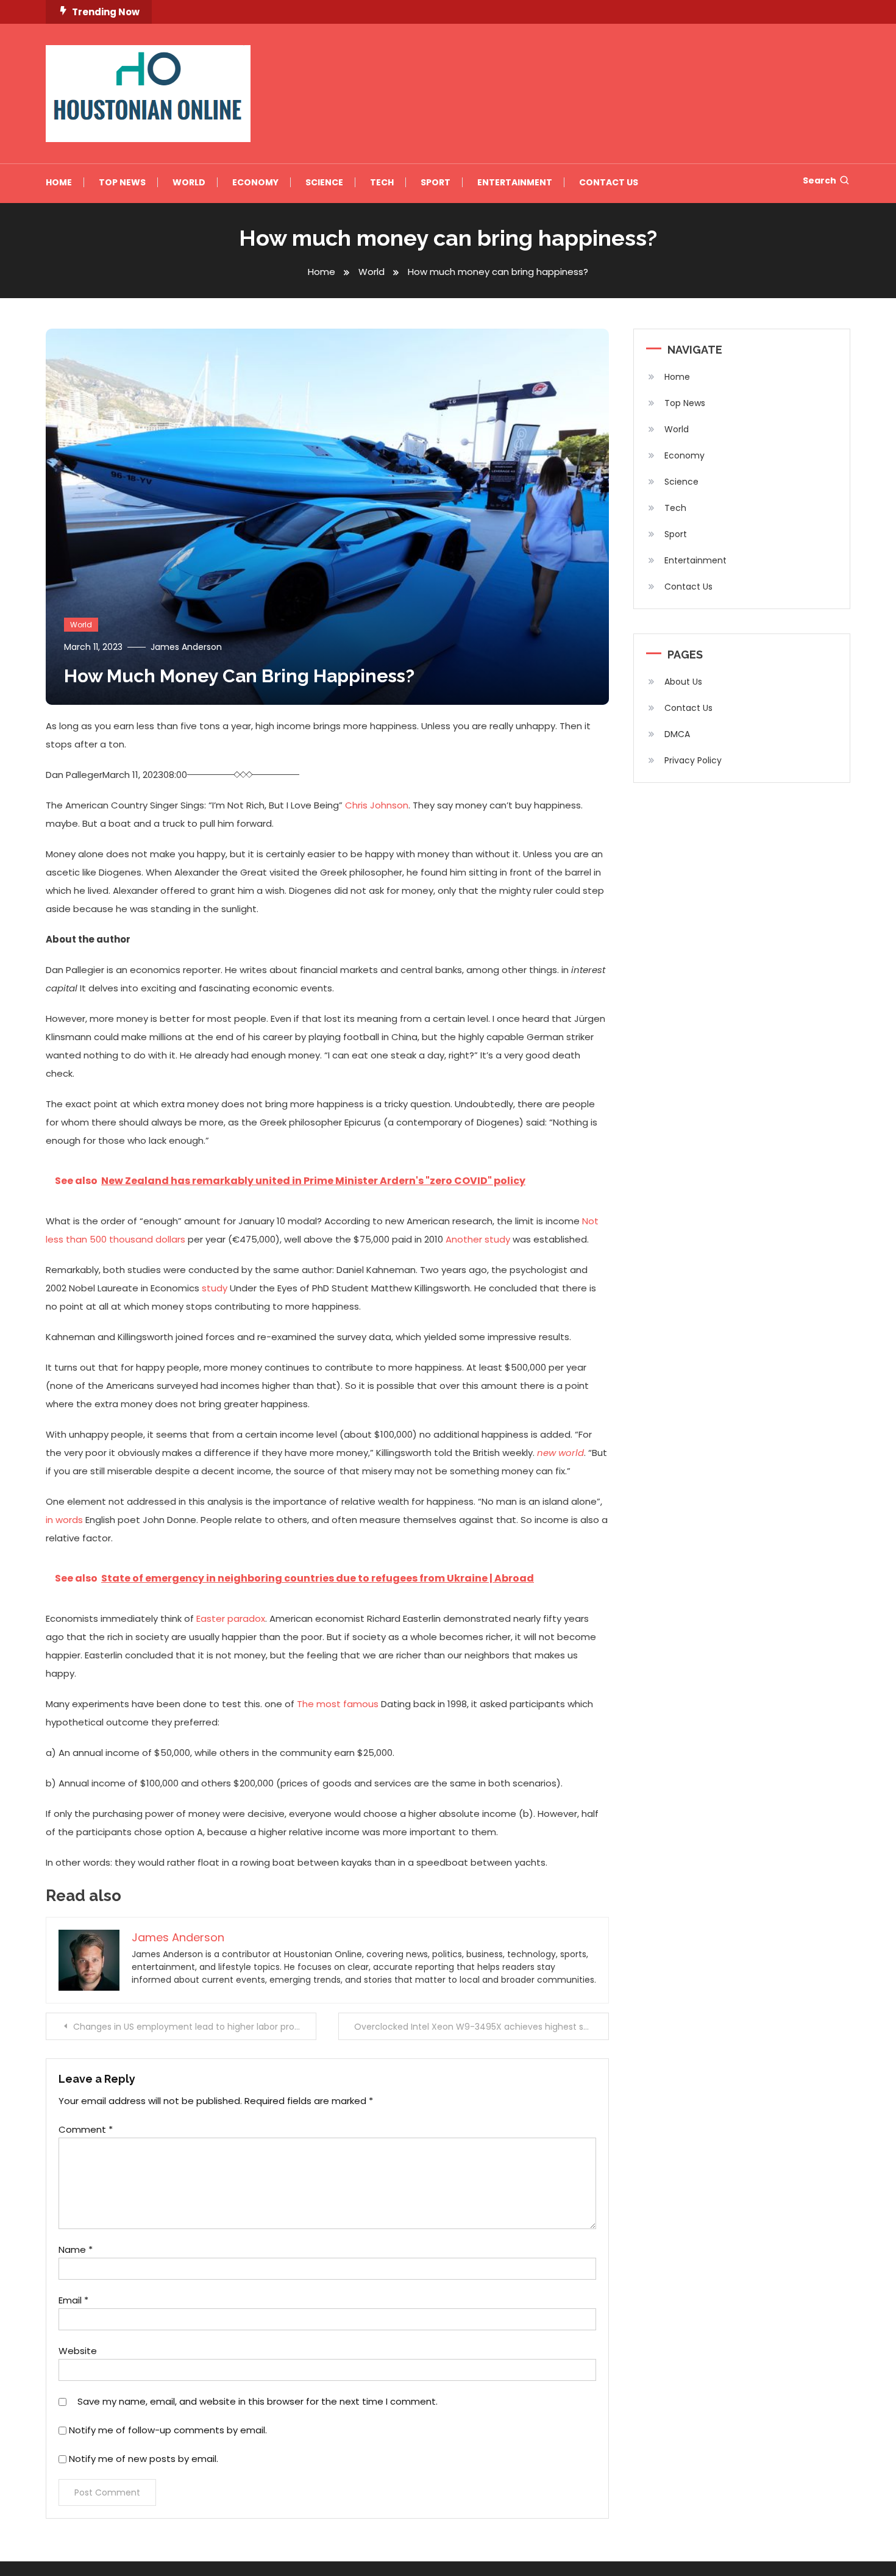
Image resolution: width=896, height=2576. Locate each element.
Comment (86, 2129)
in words (64, 1520)
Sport (436, 182)
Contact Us (609, 182)
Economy (255, 182)
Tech (382, 182)
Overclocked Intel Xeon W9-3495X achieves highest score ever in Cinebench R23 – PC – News (482, 2027)
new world (560, 1453)
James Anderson (186, 647)
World (189, 182)
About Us (683, 682)
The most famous (338, 1704)
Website (78, 2351)
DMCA (677, 734)
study (215, 1288)
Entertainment (515, 182)
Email (73, 2300)
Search (820, 180)
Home (59, 182)
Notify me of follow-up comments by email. (168, 2430)
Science (324, 182)
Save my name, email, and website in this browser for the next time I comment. (258, 2401)
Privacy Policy (693, 760)
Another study (478, 1239)
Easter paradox (231, 1618)
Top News (122, 182)
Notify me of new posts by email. (144, 2459)
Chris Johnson (377, 805)
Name (76, 2250)
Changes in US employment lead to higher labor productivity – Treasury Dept (195, 2027)
